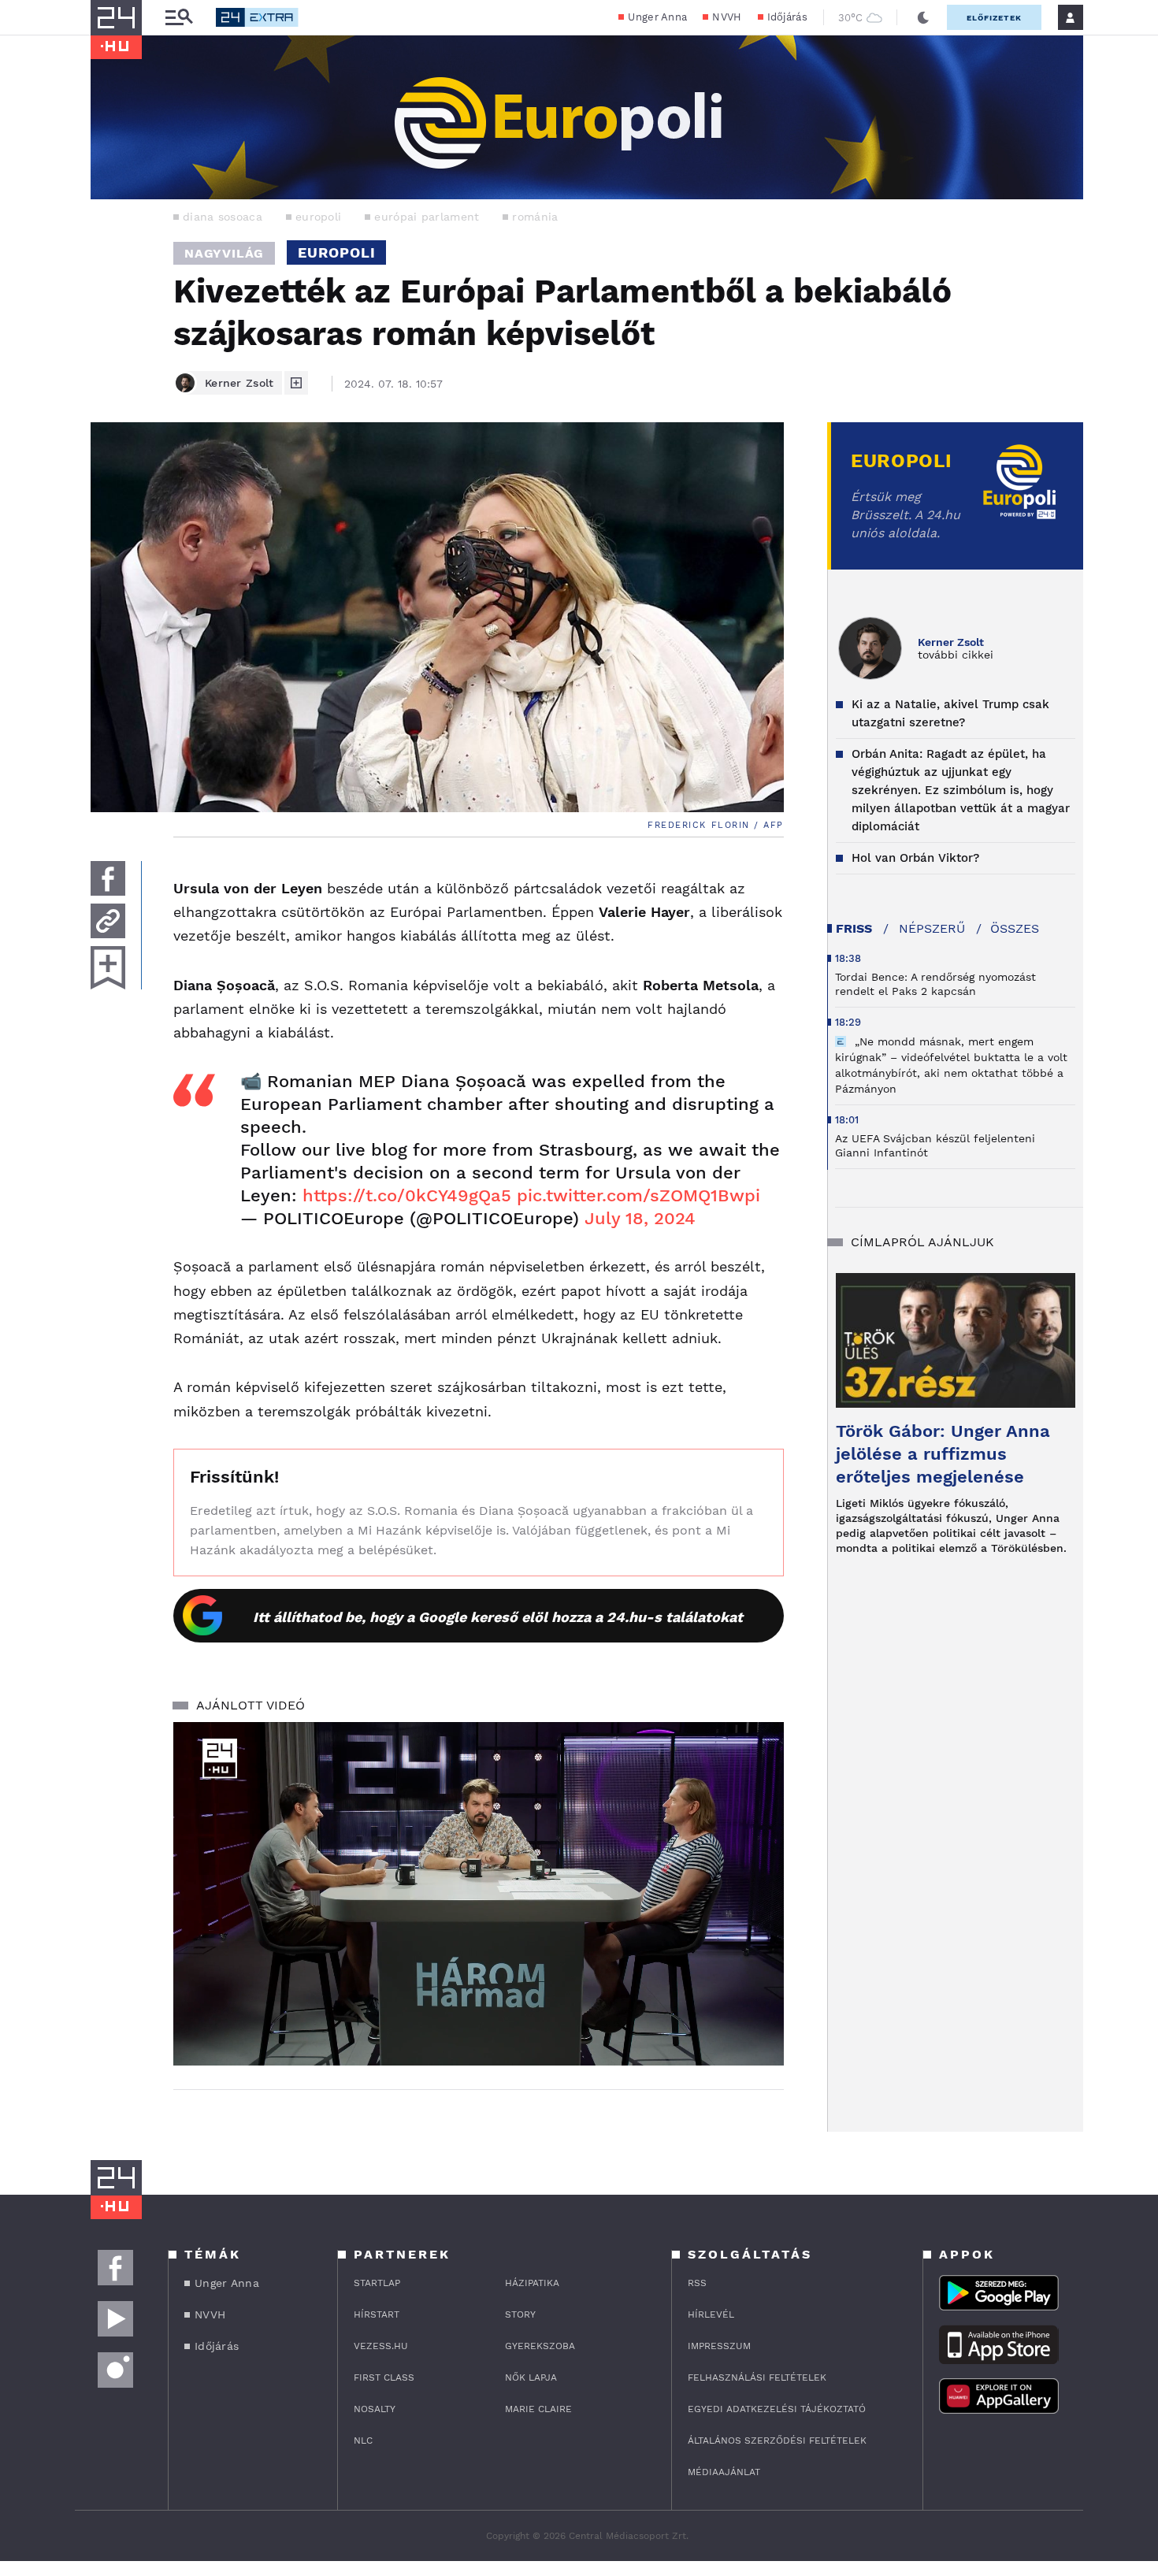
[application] (479, 1894)
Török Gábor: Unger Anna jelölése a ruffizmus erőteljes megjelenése (943, 1454)
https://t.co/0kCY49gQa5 (407, 1195)
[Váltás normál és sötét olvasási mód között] (923, 17)
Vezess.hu (381, 2346)
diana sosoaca (223, 217)
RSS (697, 2283)
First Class (384, 2377)
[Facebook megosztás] (108, 878)
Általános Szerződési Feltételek (777, 2441)
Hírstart (377, 2314)
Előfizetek (994, 18)
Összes (1015, 928)
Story (520, 2314)
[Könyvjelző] (108, 968)
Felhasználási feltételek (757, 2377)
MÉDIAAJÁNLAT (724, 2472)
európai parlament (427, 217)
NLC (363, 2441)
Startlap (377, 2283)
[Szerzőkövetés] (296, 383)
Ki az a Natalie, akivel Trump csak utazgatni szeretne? (950, 713)
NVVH (727, 17)
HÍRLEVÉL (711, 2314)
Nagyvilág (224, 253)
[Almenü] (179, 18)
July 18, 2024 (640, 1218)
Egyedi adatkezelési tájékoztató (777, 2409)
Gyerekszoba (540, 2346)
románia (535, 217)
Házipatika (532, 2283)
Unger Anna (657, 17)
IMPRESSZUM (719, 2346)
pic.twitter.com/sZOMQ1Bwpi (638, 1195)
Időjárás (787, 17)
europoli (318, 217)
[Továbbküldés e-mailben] (108, 921)
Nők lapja (531, 2377)
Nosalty (375, 2409)
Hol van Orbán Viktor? (915, 858)
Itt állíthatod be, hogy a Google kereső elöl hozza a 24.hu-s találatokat (498, 1617)
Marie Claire (538, 2409)
